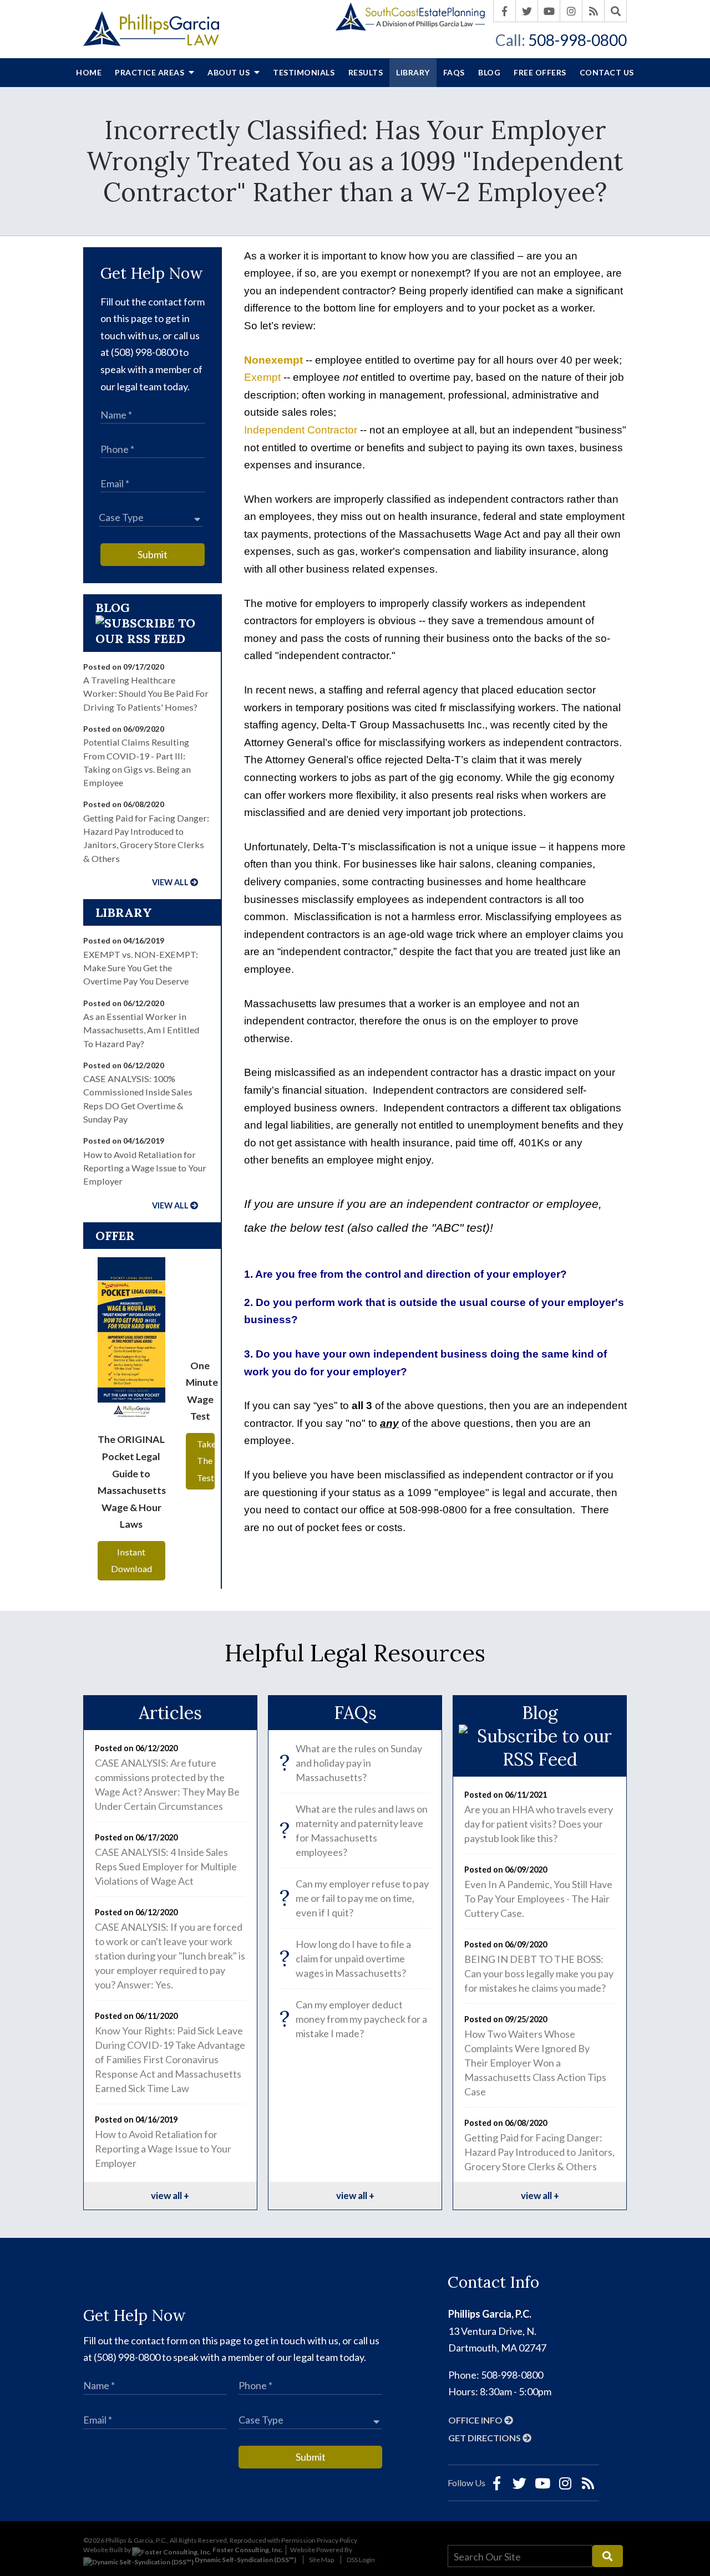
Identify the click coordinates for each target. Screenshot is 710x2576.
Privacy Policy (337, 2540)
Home (89, 72)
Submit (153, 554)
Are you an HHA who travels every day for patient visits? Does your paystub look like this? (539, 1824)
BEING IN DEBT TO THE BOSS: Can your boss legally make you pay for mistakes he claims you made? (539, 1973)
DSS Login (361, 2560)
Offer (115, 1236)
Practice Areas (151, 72)
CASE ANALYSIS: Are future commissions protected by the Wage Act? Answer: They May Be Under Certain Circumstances (167, 1784)
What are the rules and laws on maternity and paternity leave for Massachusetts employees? (354, 1830)
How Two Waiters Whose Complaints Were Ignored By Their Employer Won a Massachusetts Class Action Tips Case (535, 2063)
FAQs (454, 72)
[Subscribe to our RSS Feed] (153, 639)
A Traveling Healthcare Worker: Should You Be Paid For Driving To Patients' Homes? (146, 693)
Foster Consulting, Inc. (247, 2550)
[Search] (616, 11)
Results (366, 72)
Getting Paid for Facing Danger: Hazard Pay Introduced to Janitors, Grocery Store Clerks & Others (539, 2152)
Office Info (476, 2420)
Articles (170, 1713)
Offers (540, 72)
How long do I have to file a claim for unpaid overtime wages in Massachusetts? (345, 1958)
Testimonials (304, 72)
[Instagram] (571, 11)
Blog (489, 72)
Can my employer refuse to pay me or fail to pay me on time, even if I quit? (354, 1898)
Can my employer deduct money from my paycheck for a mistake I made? (353, 2019)
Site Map (321, 2560)
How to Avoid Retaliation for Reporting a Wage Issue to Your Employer (145, 1168)
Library (413, 72)
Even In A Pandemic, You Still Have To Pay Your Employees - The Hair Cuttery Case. (538, 1899)
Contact (607, 72)
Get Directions (485, 2438)
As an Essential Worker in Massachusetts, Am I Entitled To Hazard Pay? (141, 1030)
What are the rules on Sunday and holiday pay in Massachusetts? (351, 1763)
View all (170, 882)
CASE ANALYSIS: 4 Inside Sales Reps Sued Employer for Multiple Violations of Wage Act (166, 1866)
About (230, 72)
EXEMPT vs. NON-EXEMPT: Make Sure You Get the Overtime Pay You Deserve (141, 968)
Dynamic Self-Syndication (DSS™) (245, 2560)
